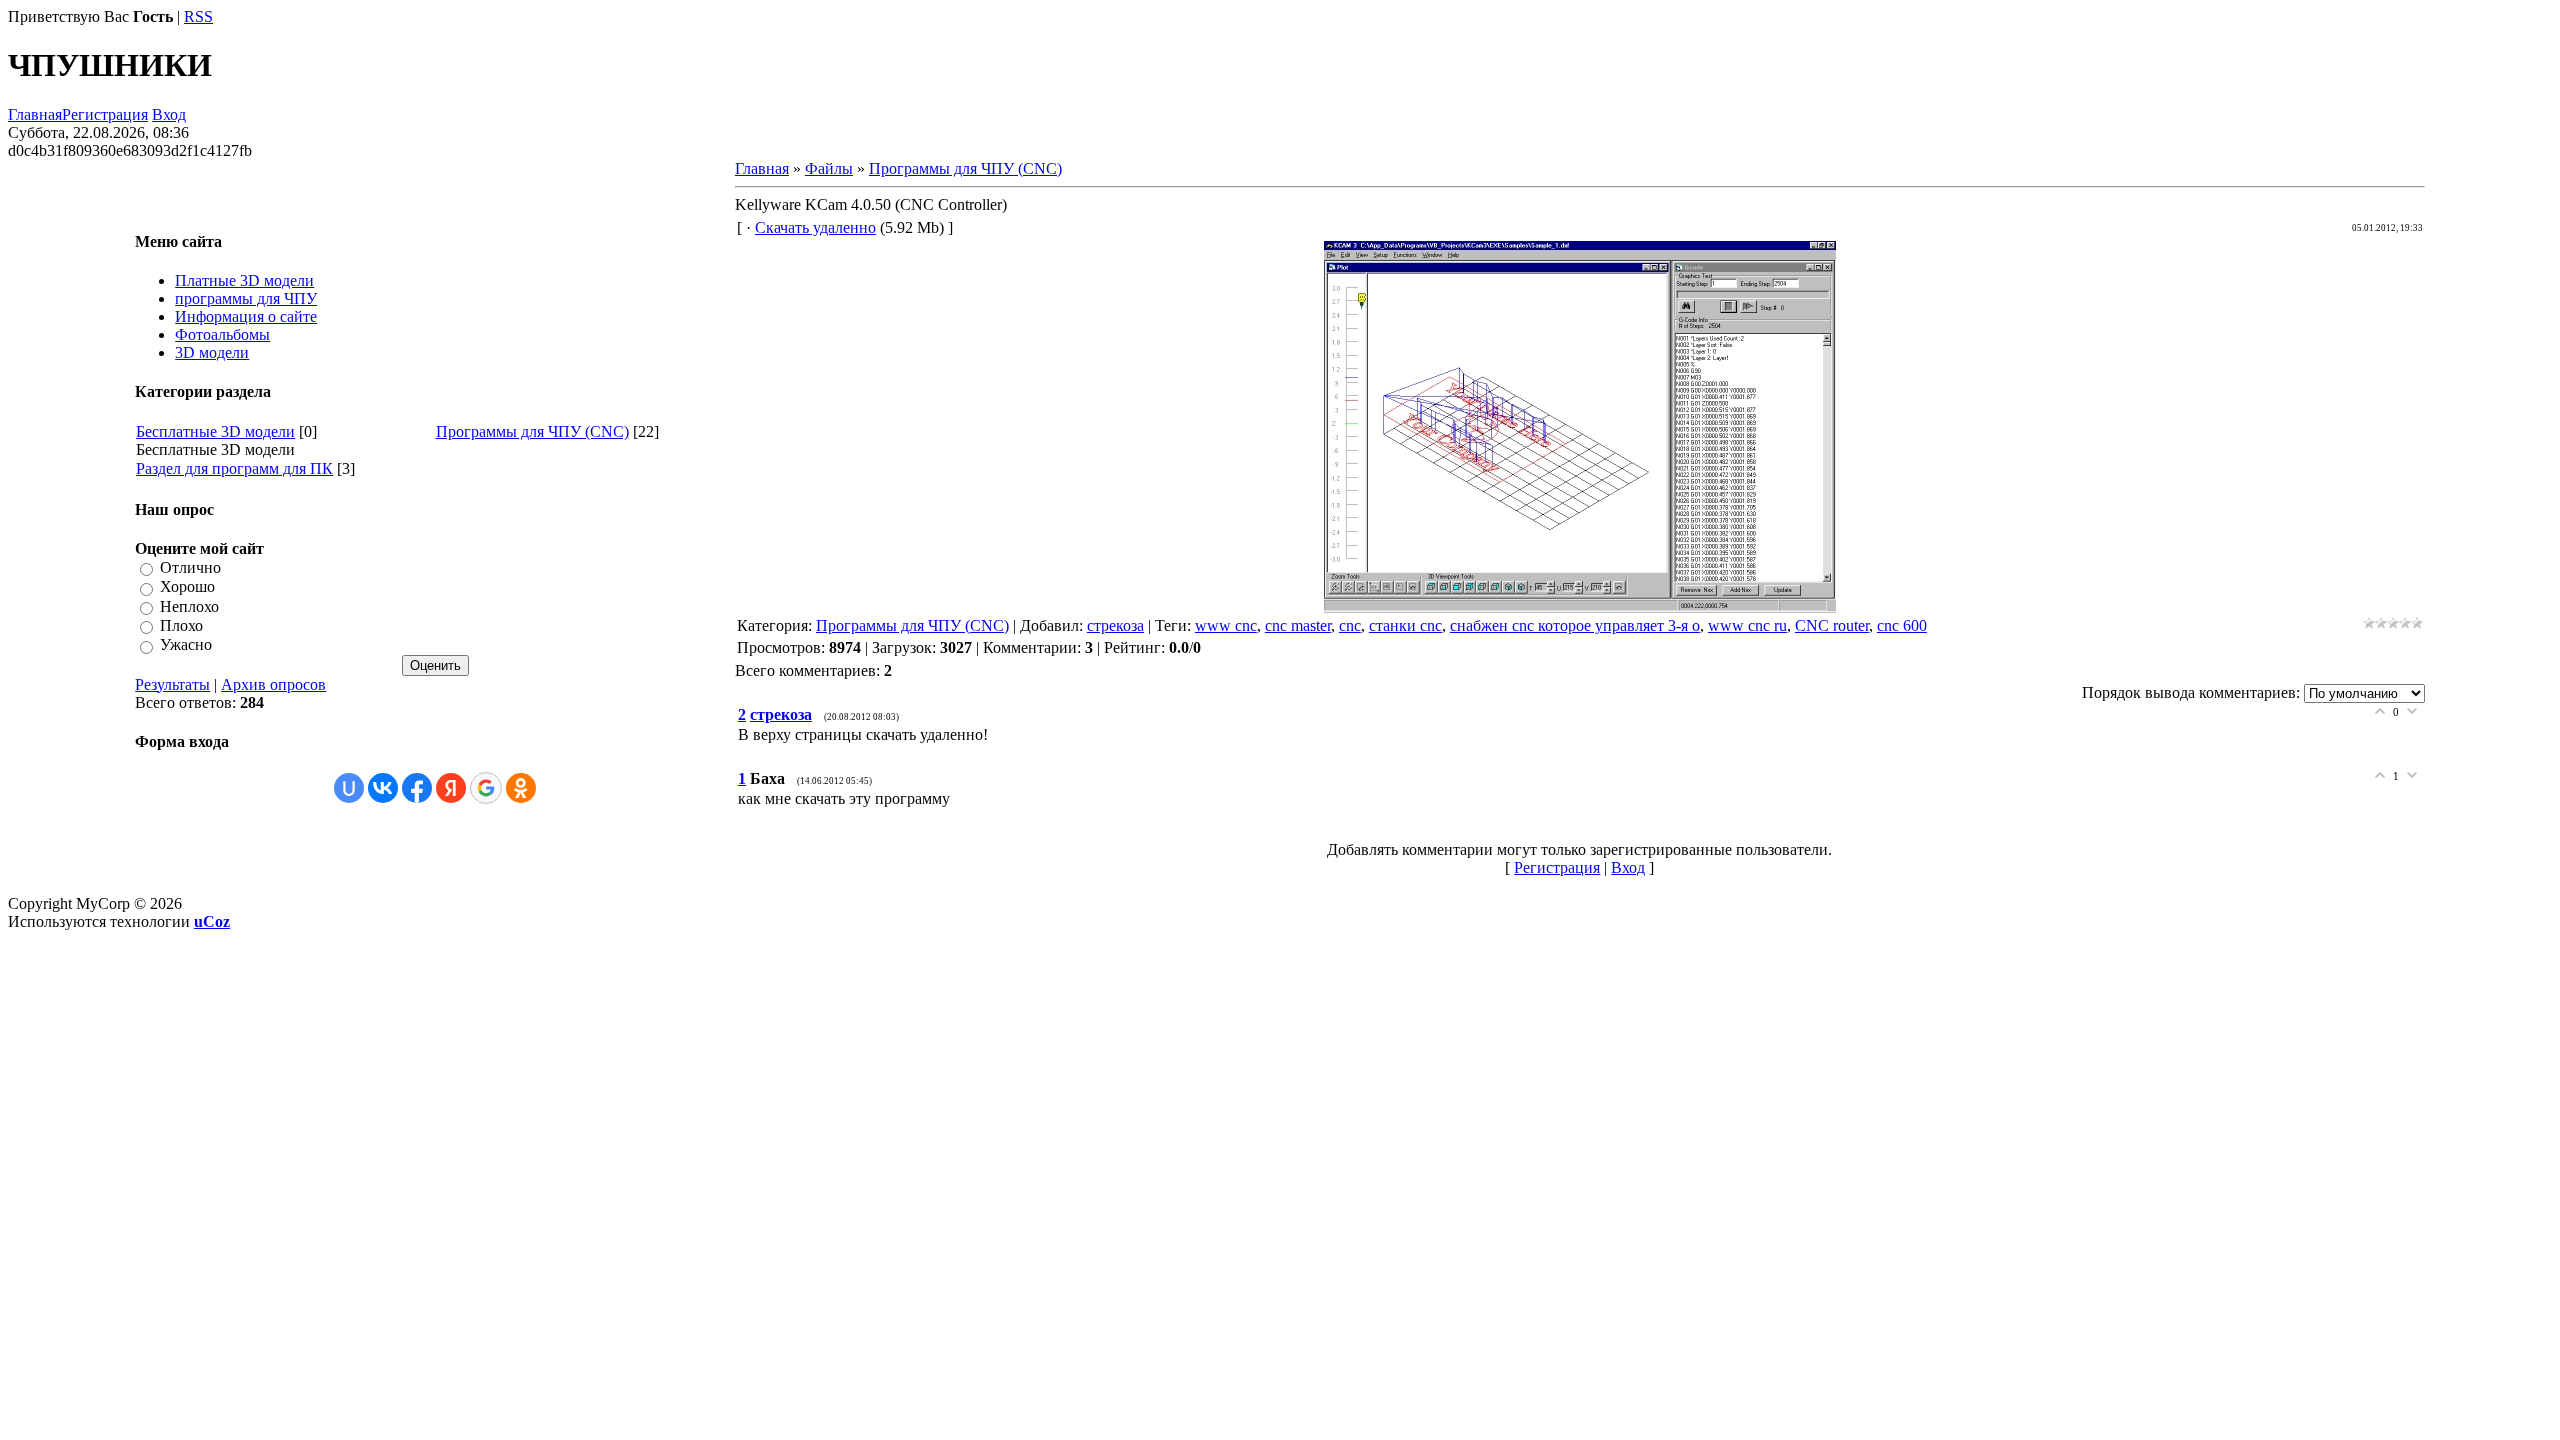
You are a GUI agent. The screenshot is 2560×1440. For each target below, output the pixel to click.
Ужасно (186, 645)
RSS (198, 16)
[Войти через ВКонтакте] (383, 788)
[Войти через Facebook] (417, 788)
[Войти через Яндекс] (451, 788)
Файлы (829, 168)
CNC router (1832, 625)
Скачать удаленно (815, 227)
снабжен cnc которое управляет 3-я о (1575, 625)
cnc (1350, 625)
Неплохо (189, 606)
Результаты (172, 684)
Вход (169, 114)
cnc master (1298, 625)
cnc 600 (1902, 625)
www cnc (1226, 625)
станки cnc (1405, 625)
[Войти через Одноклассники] (521, 788)
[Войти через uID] (349, 788)
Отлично (190, 567)
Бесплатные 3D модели (215, 431)
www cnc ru (1747, 625)
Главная (35, 114)
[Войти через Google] (486, 788)
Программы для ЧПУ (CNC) (532, 431)
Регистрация (105, 114)
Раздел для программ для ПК (234, 468)
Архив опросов (273, 684)
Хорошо (187, 587)
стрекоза (1115, 625)
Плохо (181, 625)
